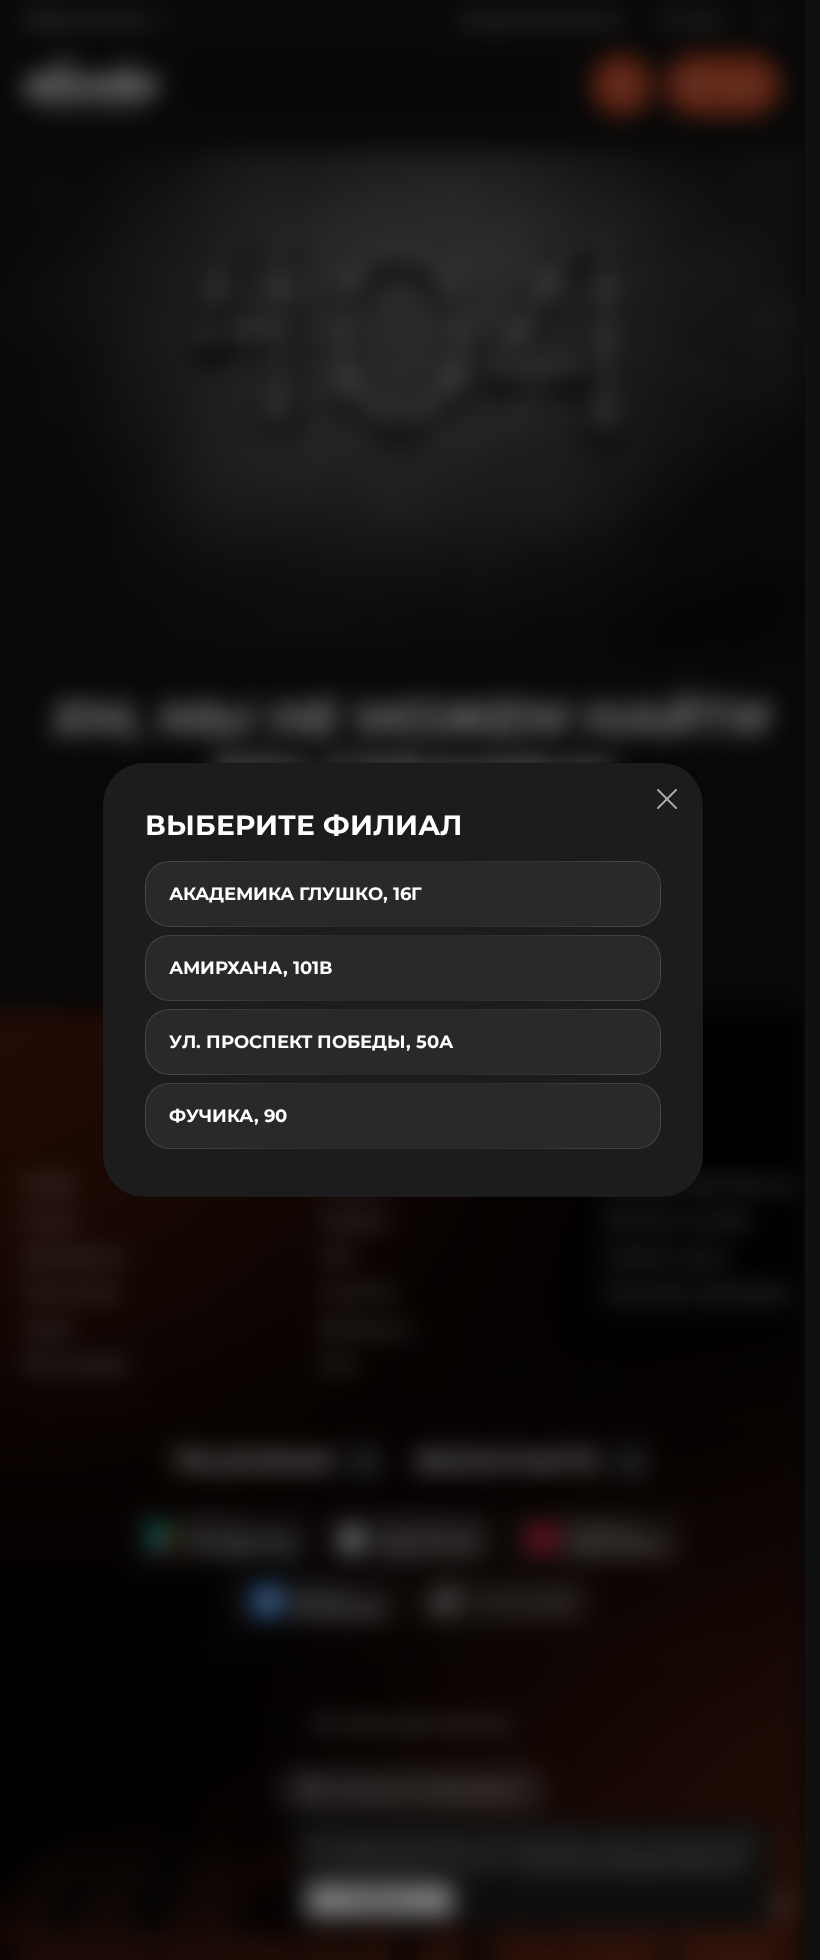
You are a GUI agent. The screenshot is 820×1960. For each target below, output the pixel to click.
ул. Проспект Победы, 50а (311, 1042)
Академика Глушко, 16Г (295, 894)
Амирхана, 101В (250, 968)
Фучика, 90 (228, 1116)
